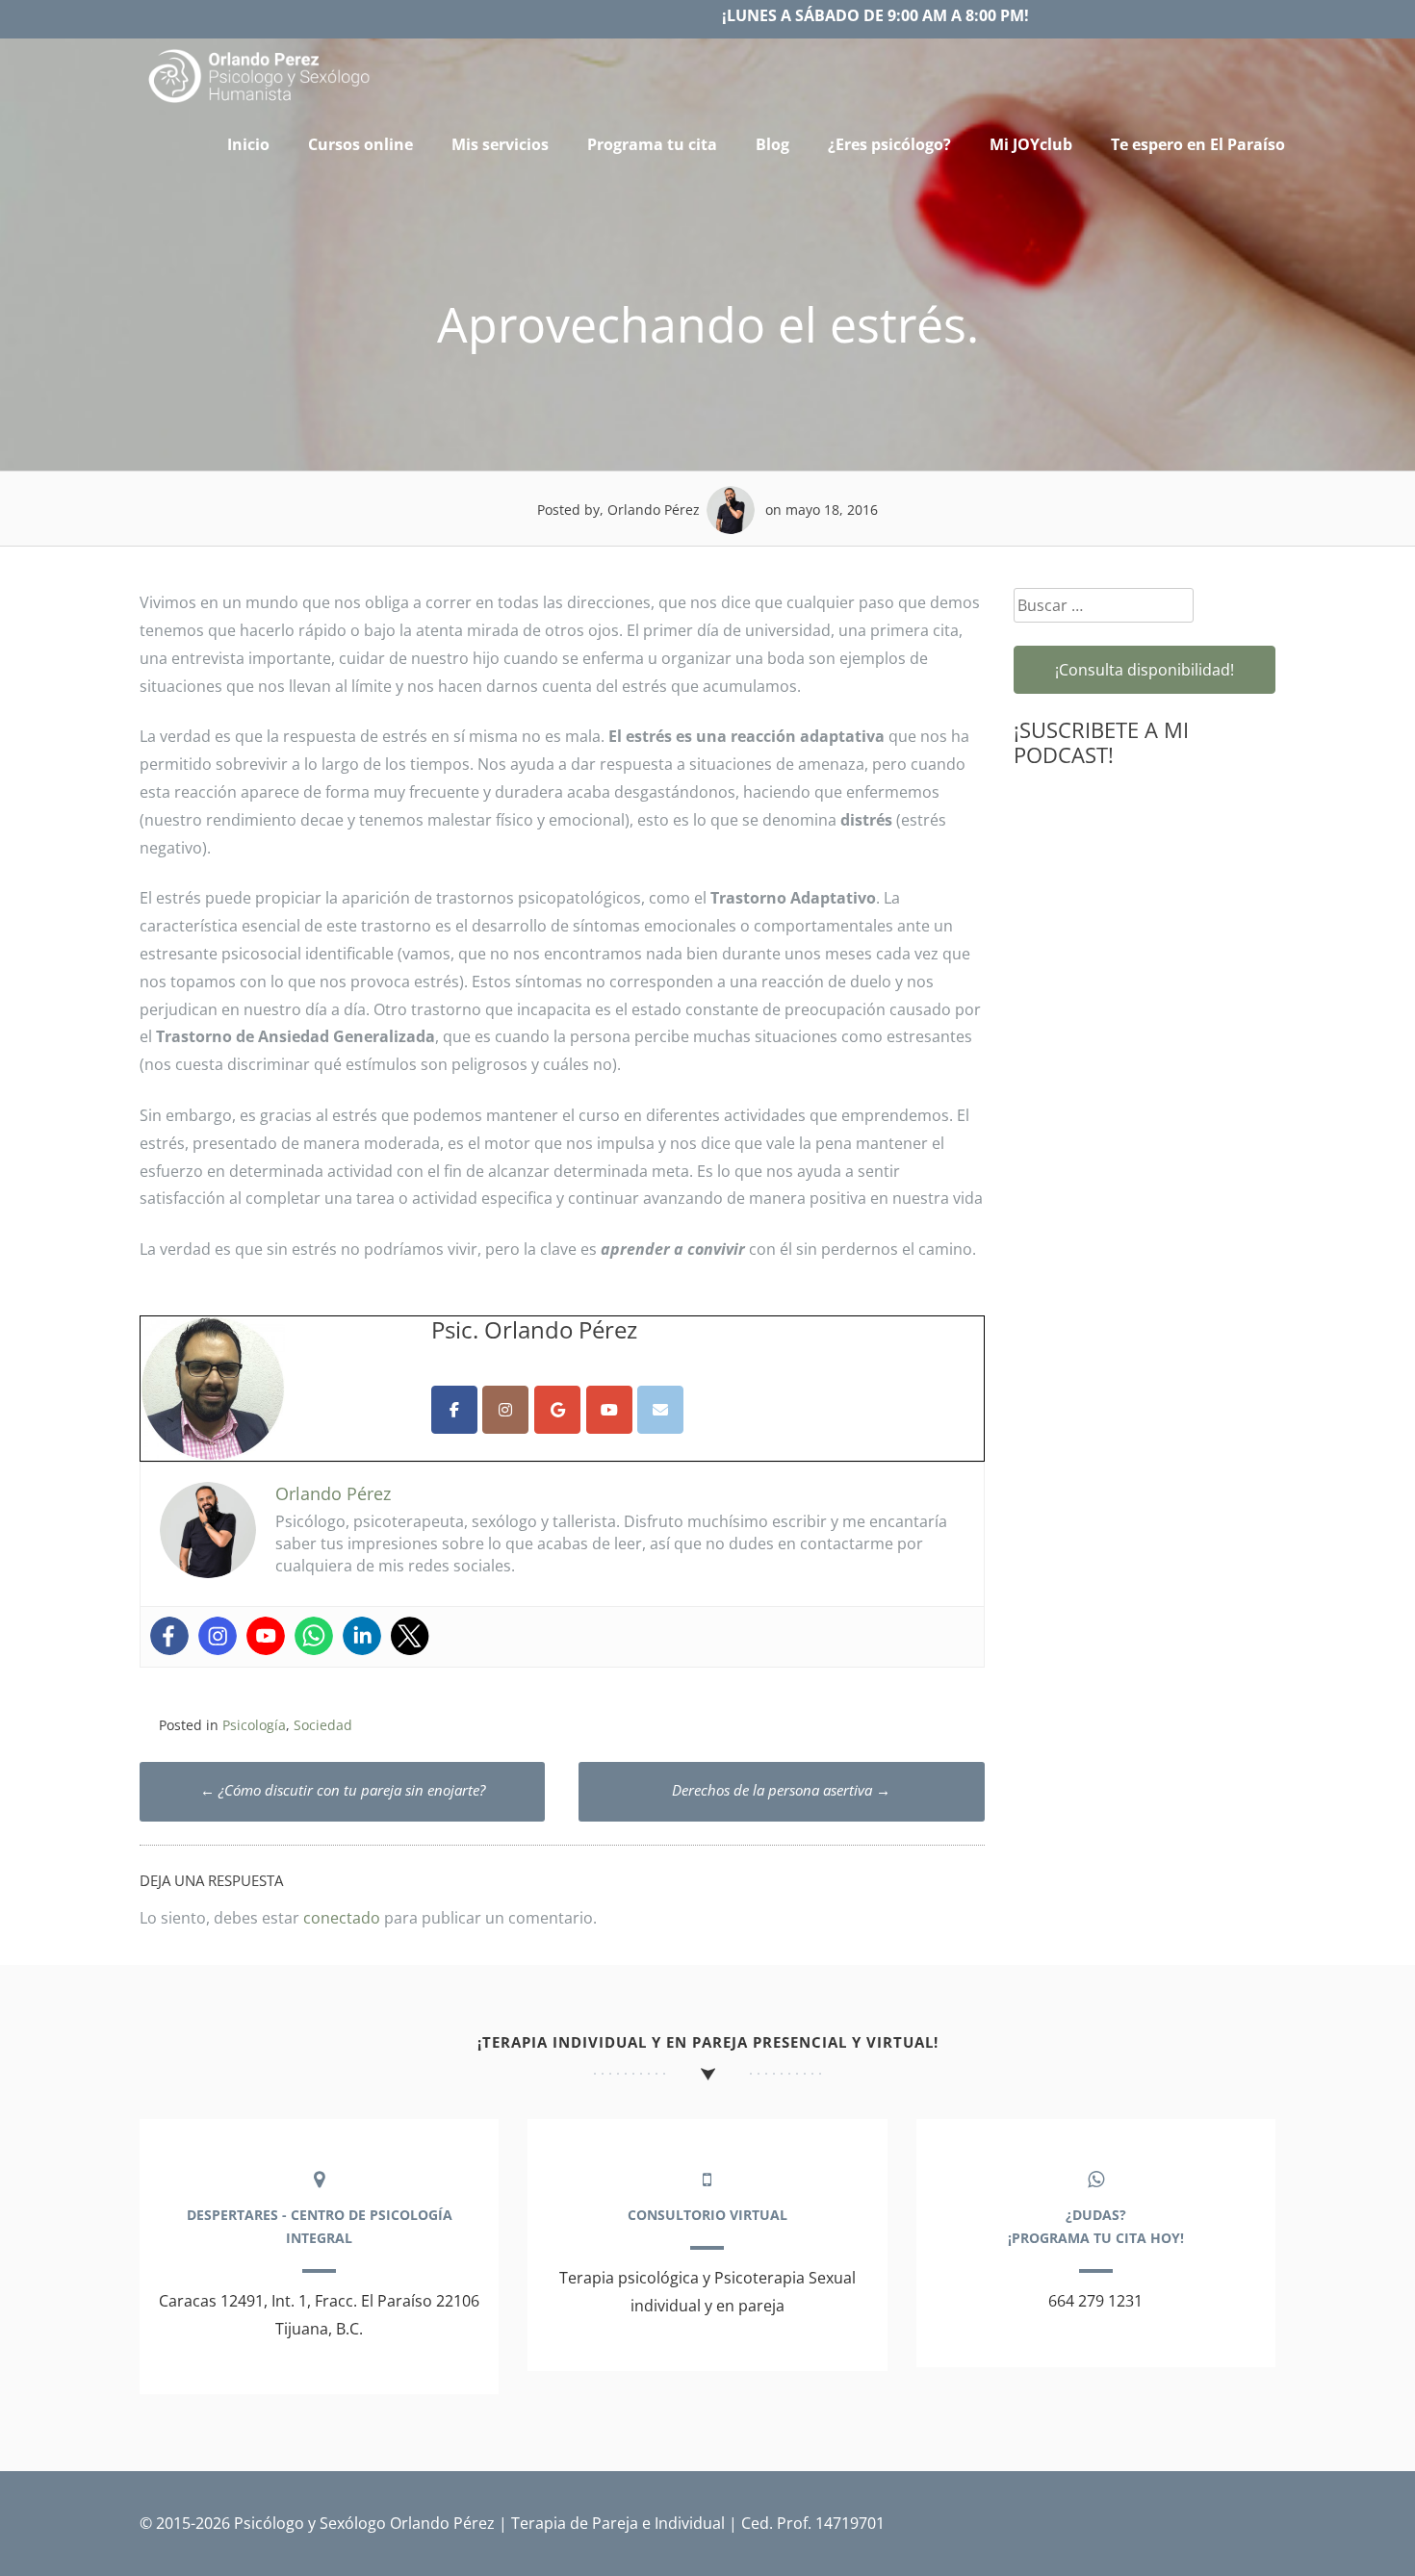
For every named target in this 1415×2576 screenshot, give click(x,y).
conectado (342, 1918)
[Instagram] (218, 1636)
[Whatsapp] (314, 1636)
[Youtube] (266, 1636)
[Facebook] (169, 1636)
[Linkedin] (362, 1636)
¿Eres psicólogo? (889, 144)
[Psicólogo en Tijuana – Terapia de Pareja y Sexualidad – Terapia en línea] (260, 103)
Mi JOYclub (1031, 144)
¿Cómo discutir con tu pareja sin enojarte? (343, 1790)
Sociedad (323, 1725)
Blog (772, 144)
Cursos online (360, 144)
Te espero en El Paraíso (1198, 144)
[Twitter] (410, 1636)
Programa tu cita (652, 144)
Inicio (248, 144)
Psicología (254, 1725)
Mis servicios (500, 144)
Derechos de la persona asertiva (781, 1790)
